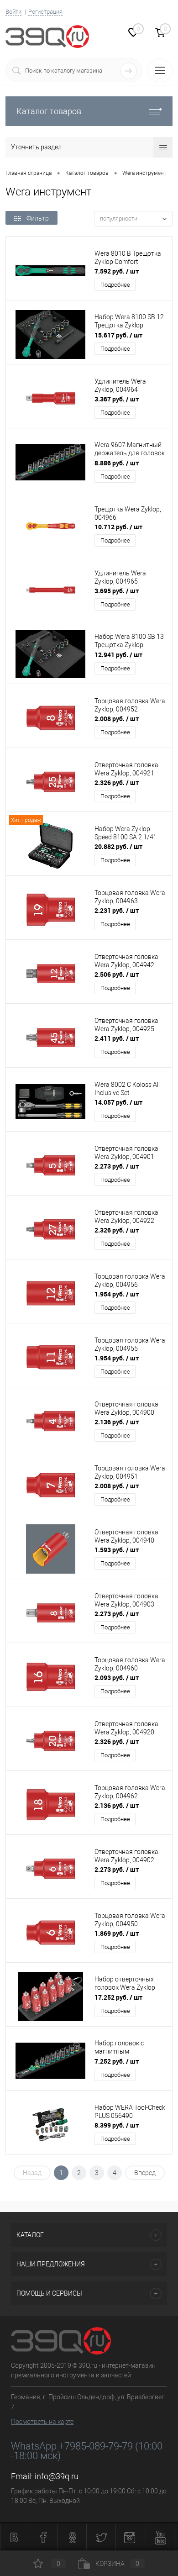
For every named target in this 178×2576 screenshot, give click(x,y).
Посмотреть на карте (42, 2422)
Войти (13, 12)
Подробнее (115, 285)
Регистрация (45, 12)
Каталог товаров (49, 111)
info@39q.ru (57, 2476)
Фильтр (38, 218)
